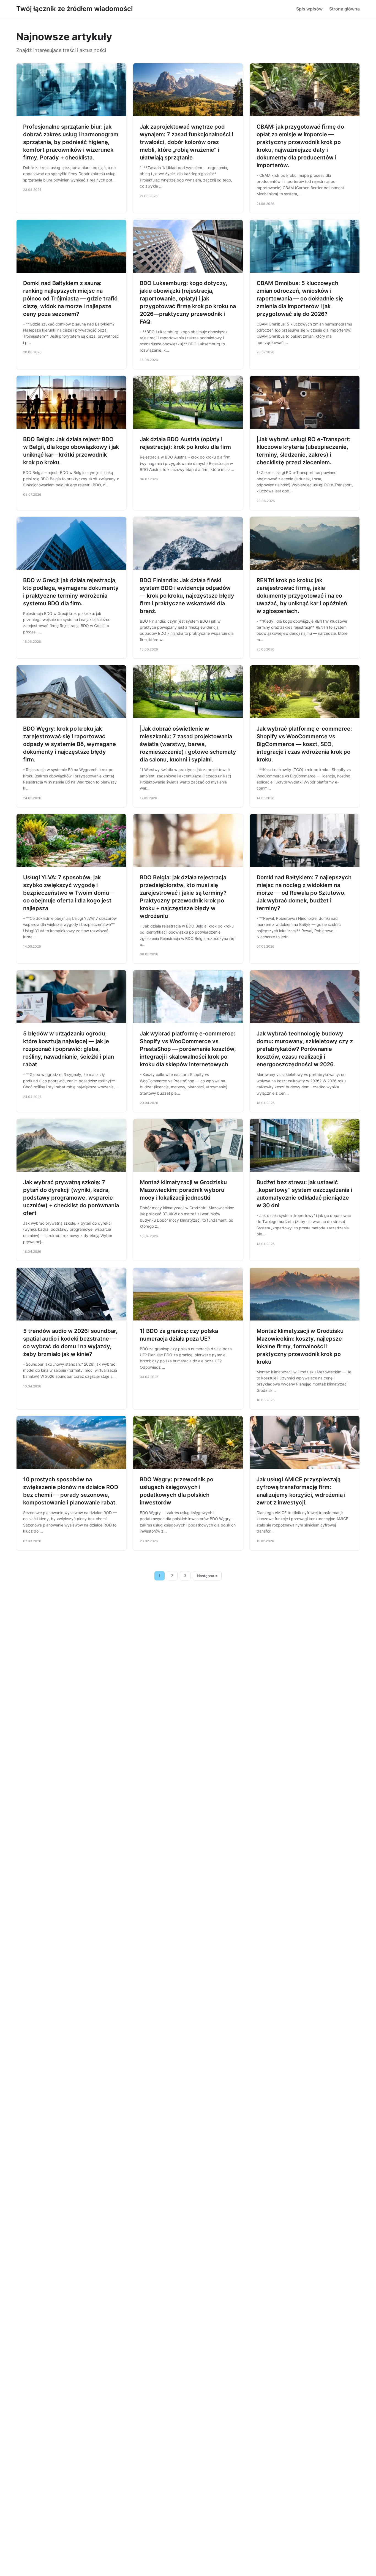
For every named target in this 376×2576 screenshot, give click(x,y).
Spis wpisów (309, 9)
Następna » (207, 1576)
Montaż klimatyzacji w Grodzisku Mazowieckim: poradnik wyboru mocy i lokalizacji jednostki (183, 1190)
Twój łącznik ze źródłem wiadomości (74, 9)
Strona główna (344, 9)
